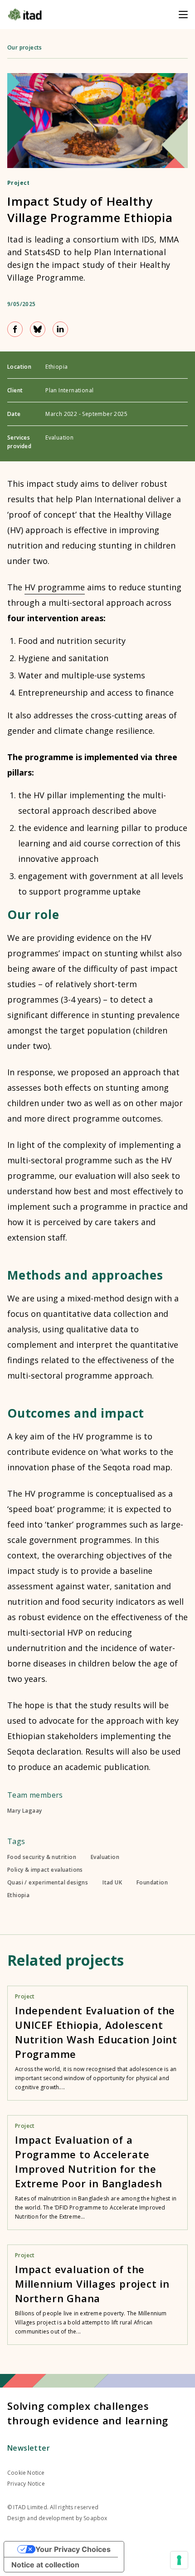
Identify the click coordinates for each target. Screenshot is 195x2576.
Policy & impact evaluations (45, 1870)
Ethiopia (18, 1895)
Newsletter (29, 2448)
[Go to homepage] (25, 15)
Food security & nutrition (42, 1857)
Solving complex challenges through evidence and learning (88, 2413)
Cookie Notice (26, 2473)
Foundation (152, 1883)
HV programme (55, 587)
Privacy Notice (26, 2484)
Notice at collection (45, 2565)
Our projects (25, 47)
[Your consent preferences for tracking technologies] (179, 2560)
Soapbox (95, 2518)
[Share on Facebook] (15, 329)
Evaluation (105, 1857)
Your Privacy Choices (73, 2549)
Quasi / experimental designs (48, 1883)
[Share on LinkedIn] (60, 329)
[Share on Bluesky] (38, 329)
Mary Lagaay (24, 1811)
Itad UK (112, 1883)
